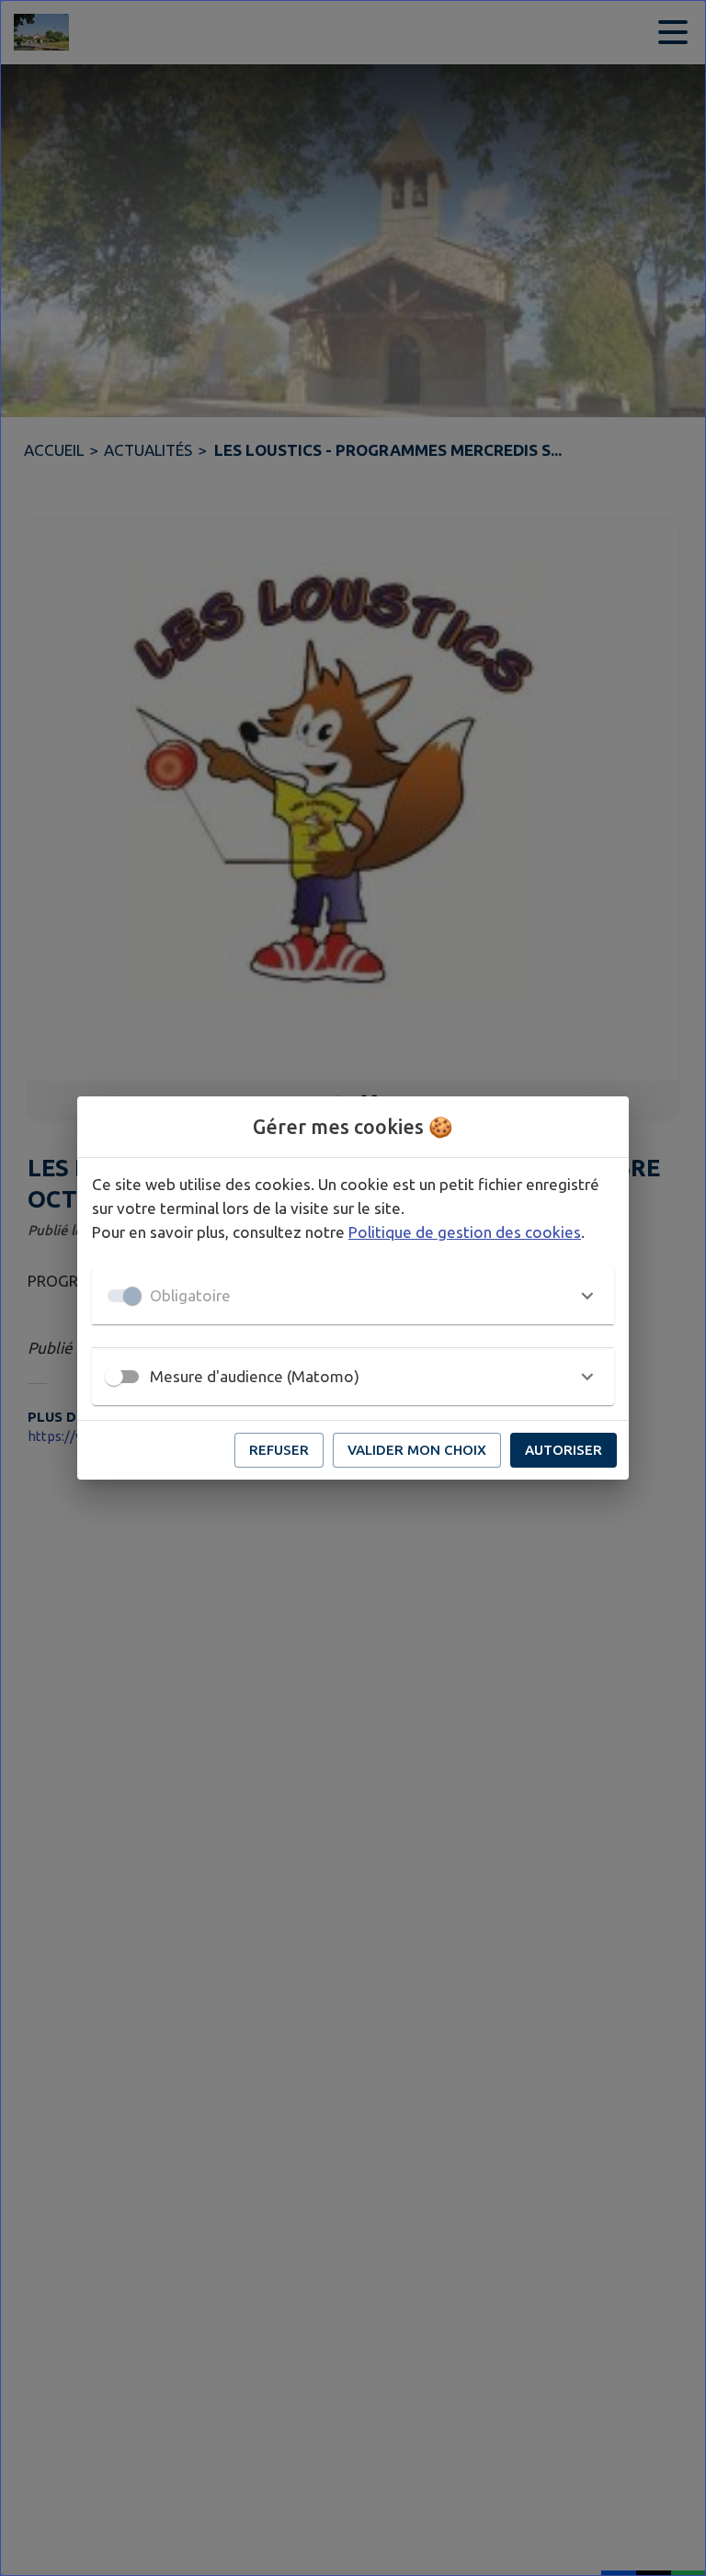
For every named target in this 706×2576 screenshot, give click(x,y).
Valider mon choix (417, 1450)
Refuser (279, 1450)
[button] (353, 1296)
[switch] (114, 1377)
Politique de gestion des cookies (465, 1232)
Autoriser (564, 1450)
